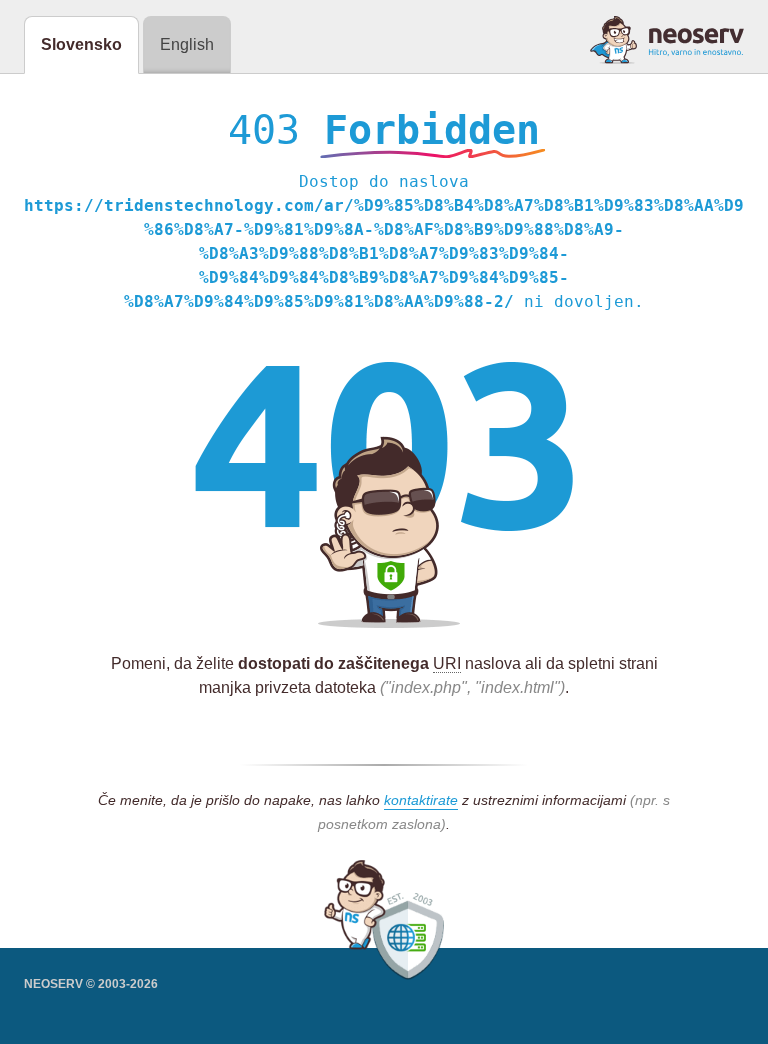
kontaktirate (421, 800)
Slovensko (81, 44)
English (187, 44)
